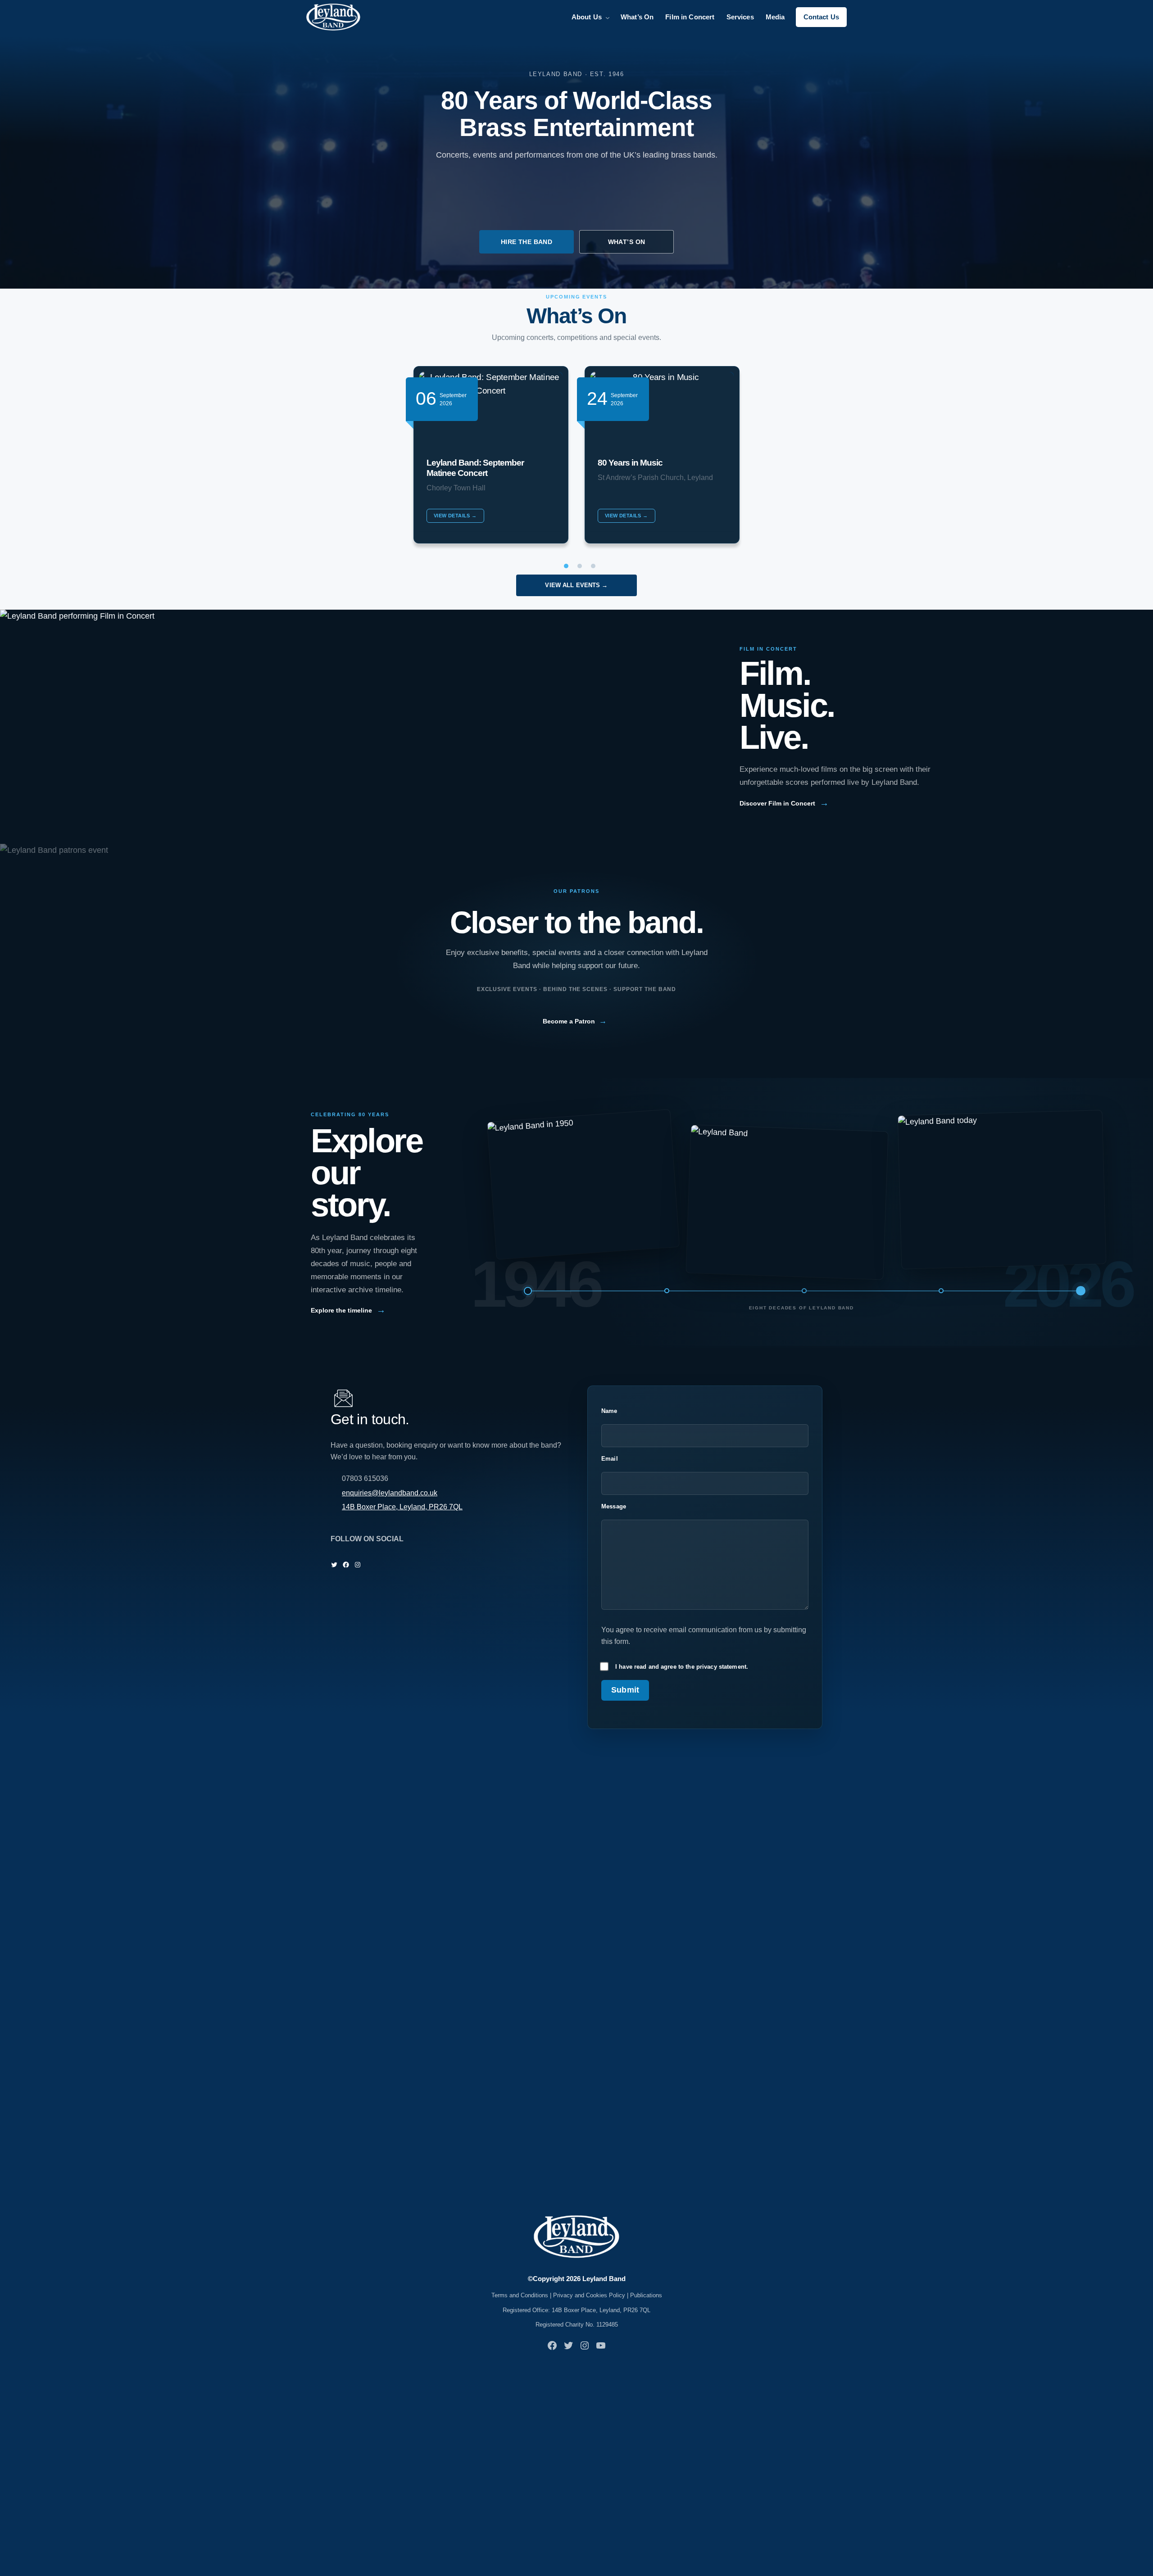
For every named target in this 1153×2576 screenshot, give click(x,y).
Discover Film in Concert (784, 803)
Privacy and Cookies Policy (589, 2295)
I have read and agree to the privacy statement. (682, 1667)
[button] (563, 566)
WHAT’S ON (627, 242)
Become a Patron (575, 1021)
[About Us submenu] (608, 17)
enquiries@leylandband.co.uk (390, 1493)
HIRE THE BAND (527, 242)
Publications (646, 2295)
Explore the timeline (348, 1310)
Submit (625, 1690)
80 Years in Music (630, 463)
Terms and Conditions (520, 2295)
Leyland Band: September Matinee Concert (475, 468)
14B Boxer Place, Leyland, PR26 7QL (402, 1507)
